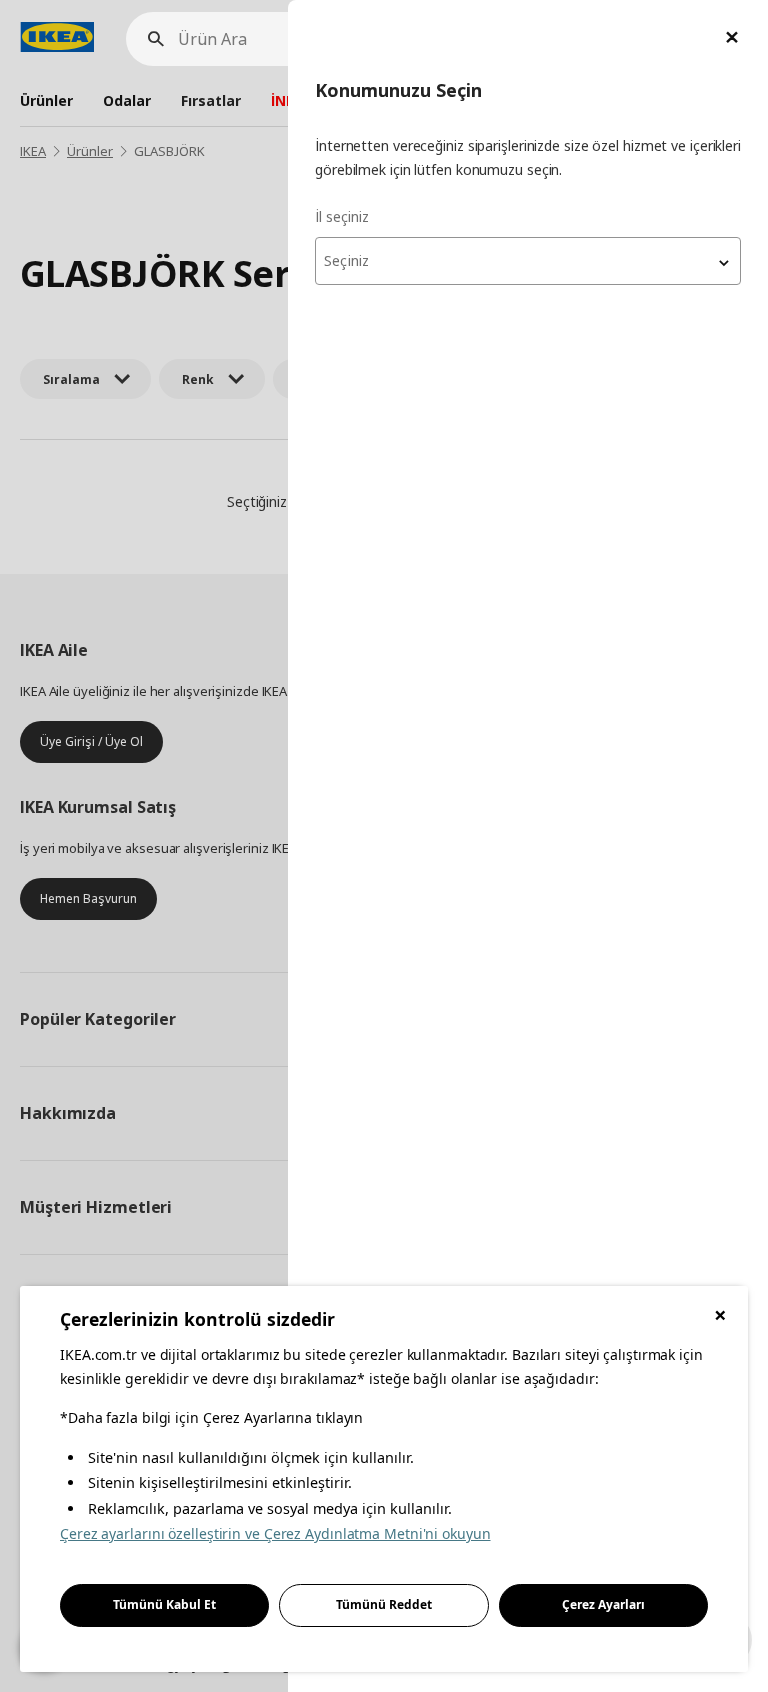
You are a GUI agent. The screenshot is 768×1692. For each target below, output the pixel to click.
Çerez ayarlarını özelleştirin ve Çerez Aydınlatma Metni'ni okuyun (275, 1533)
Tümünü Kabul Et (164, 1604)
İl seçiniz (342, 216)
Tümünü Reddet (384, 1604)
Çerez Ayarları (603, 1604)
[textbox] (528, 261)
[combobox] (528, 261)
